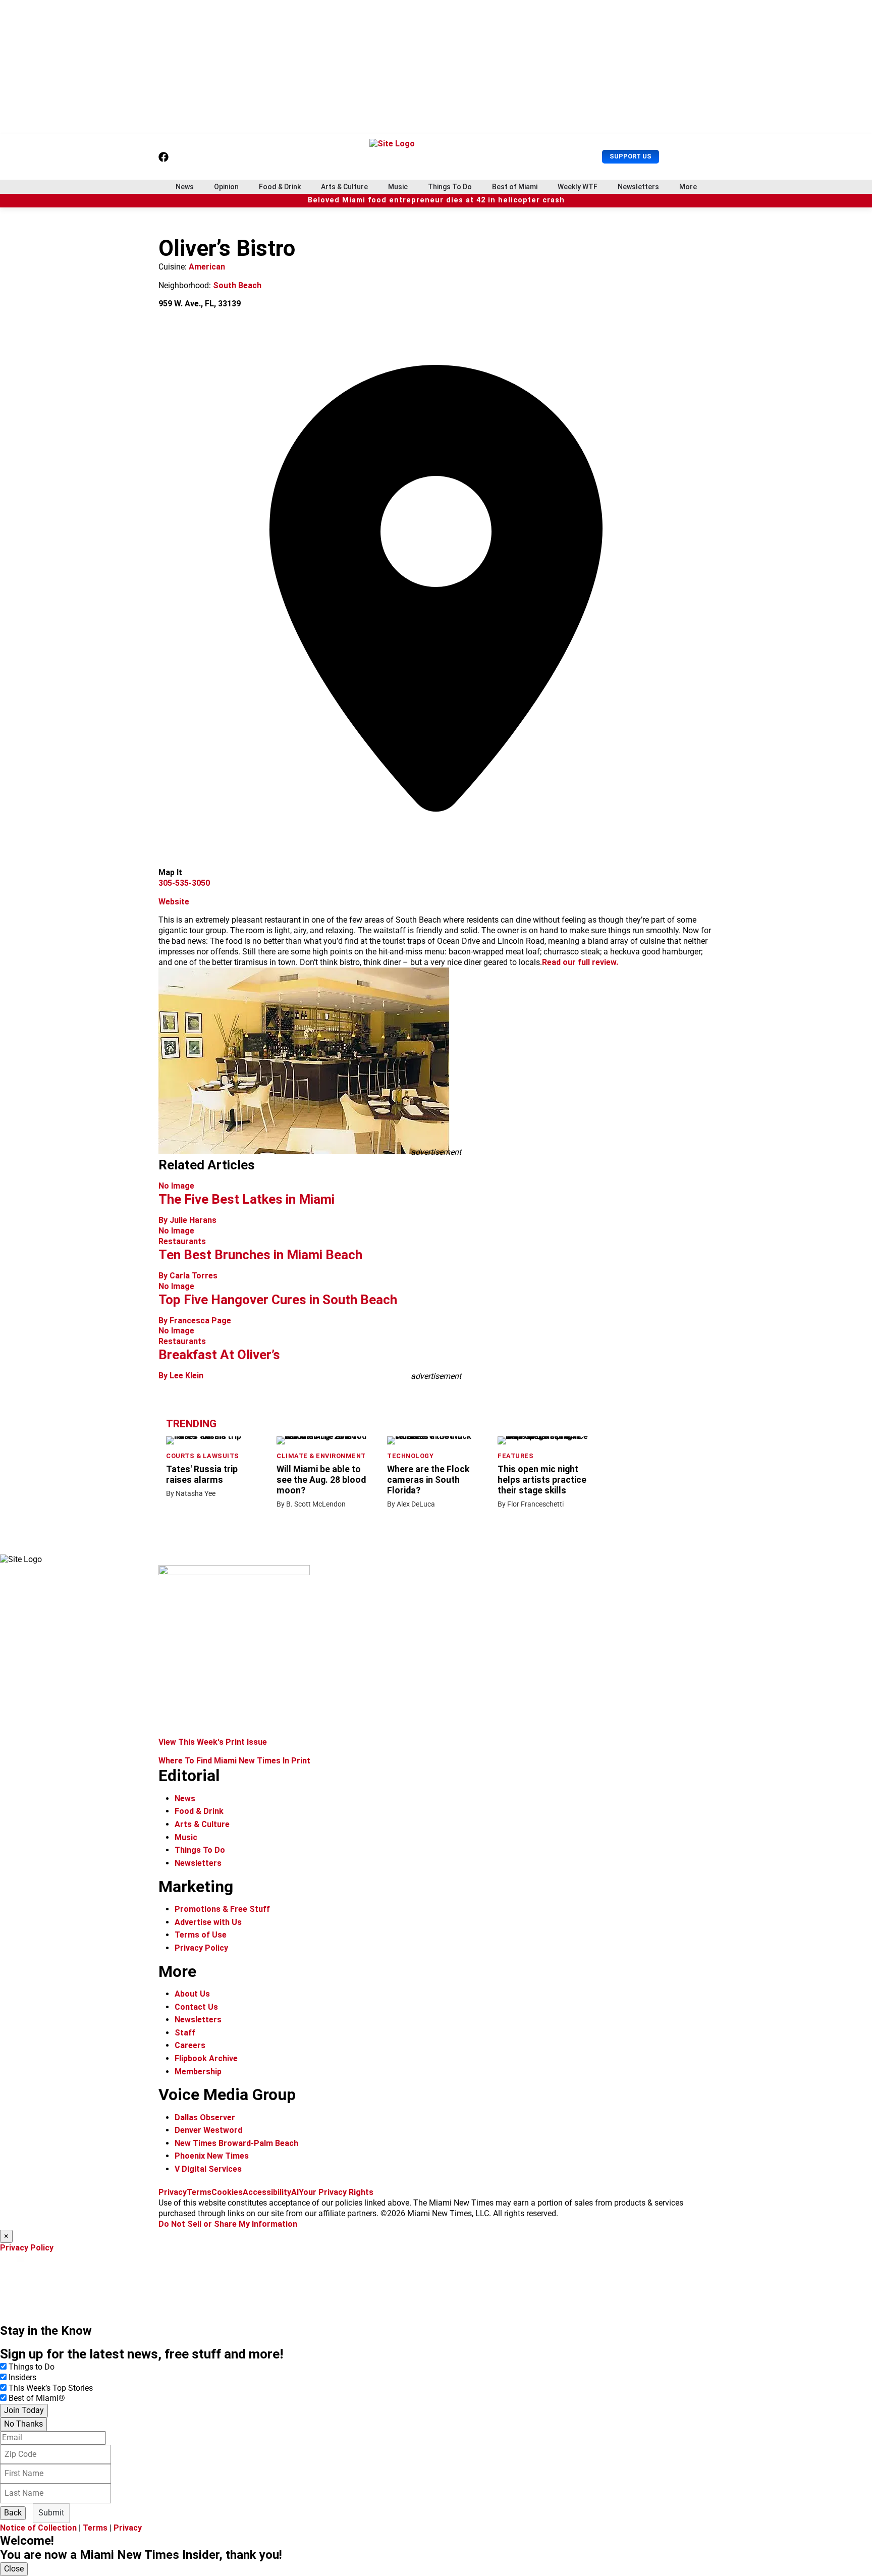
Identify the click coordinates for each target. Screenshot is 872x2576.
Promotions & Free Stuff (222, 1909)
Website (174, 902)
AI (295, 2192)
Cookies (227, 2192)
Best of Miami (515, 187)
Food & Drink (280, 187)
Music (398, 187)
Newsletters (638, 187)
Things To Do (450, 187)
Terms (199, 2192)
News (185, 187)
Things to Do (32, 2367)
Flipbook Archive (206, 2058)
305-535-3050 (184, 883)
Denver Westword (208, 2130)
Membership (198, 2072)
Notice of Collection (38, 2528)
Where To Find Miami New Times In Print (234, 1761)
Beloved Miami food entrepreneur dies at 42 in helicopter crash (436, 200)
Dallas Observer (205, 2117)
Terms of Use (201, 1935)
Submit (51, 2513)
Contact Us (196, 2007)
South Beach (237, 285)
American (207, 267)
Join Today (24, 2410)
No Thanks (23, 2424)
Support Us (631, 156)
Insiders (22, 2377)
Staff (185, 2033)
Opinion (226, 187)
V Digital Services (208, 2169)
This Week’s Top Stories (51, 2388)
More (688, 187)
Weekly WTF (578, 187)
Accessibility (267, 2192)
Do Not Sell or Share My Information (228, 2224)
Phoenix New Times (212, 2156)
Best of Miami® (37, 2398)
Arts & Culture (344, 187)
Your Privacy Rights (336, 2192)
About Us (192, 1994)
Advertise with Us (208, 1922)
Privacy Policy (201, 1948)
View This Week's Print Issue (213, 1742)
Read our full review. (580, 962)
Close (14, 2569)
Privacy (173, 2192)
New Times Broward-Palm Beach (236, 2143)
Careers (190, 2045)
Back (13, 2513)
